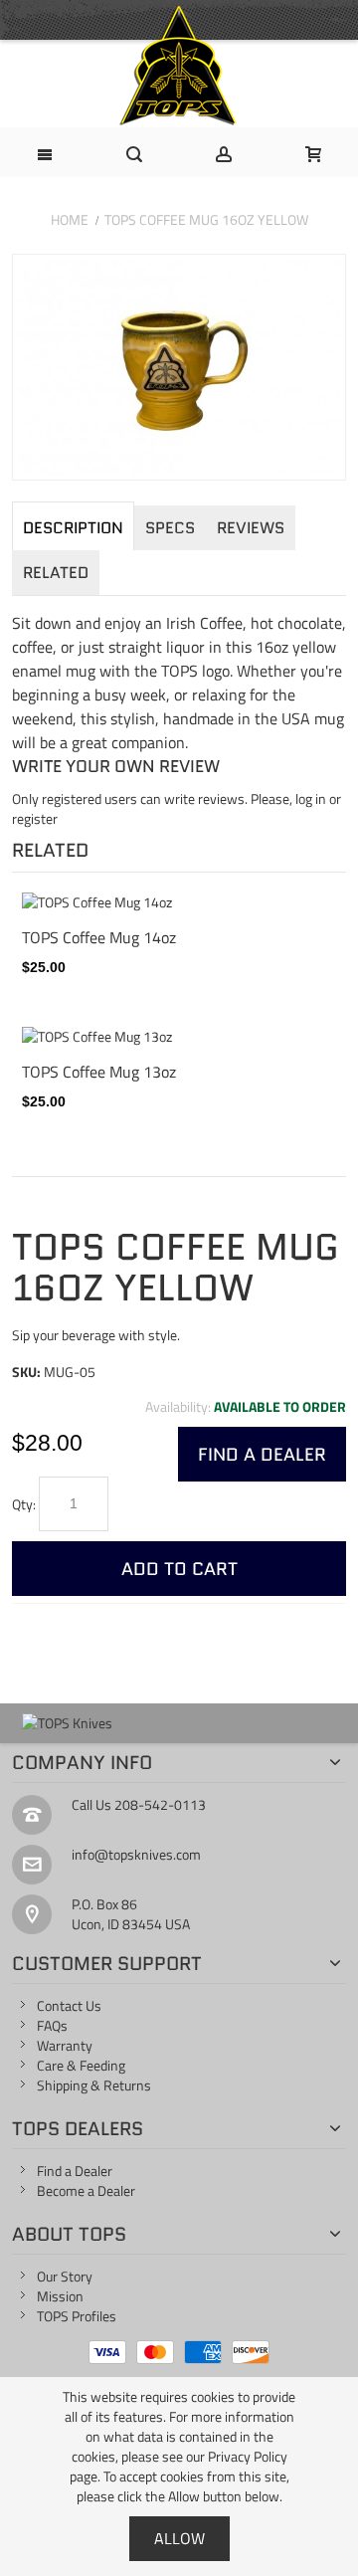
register (35, 818)
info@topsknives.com (136, 1854)
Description (73, 528)
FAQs (52, 2025)
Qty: (24, 1504)
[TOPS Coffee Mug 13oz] (179, 1037)
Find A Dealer (262, 1454)
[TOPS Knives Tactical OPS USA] (179, 66)
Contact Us (69, 2005)
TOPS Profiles (77, 2316)
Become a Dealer (86, 2190)
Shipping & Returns (94, 2085)
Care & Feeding (81, 2065)
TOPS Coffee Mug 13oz (99, 1071)
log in (311, 798)
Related (56, 573)
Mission (60, 2296)
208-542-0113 (160, 1804)
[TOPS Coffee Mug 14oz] (179, 902)
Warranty (65, 2045)
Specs (170, 528)
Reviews (251, 528)
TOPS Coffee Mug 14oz (99, 937)
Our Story (65, 2276)
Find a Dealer (75, 2171)
